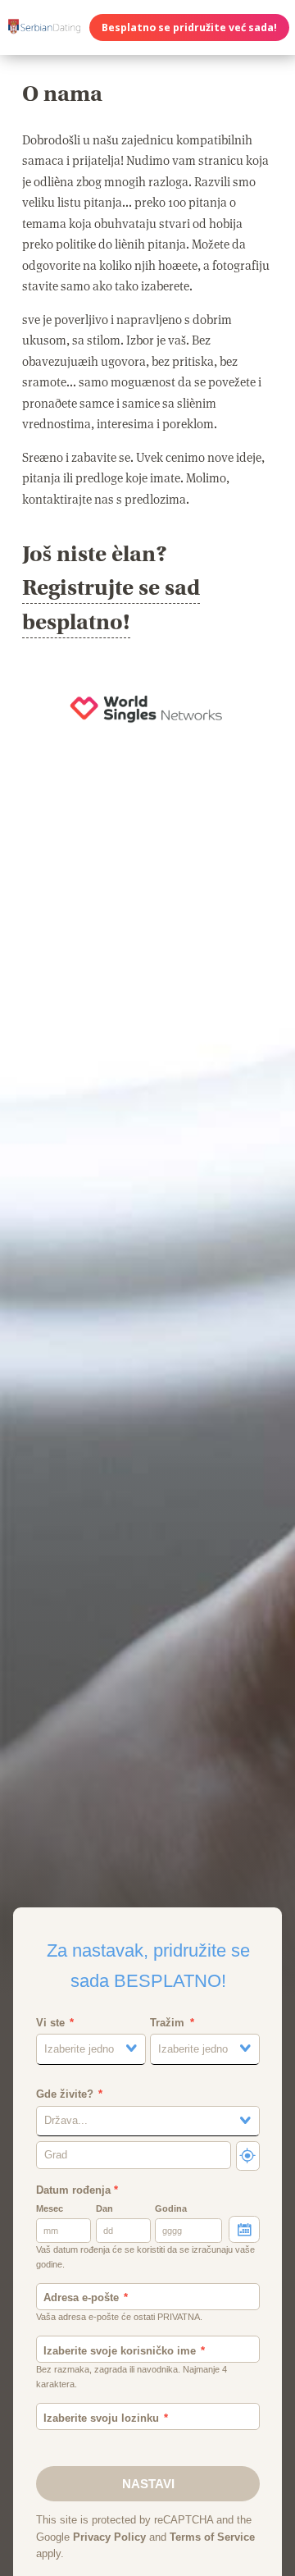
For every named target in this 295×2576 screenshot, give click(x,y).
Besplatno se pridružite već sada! (189, 27)
